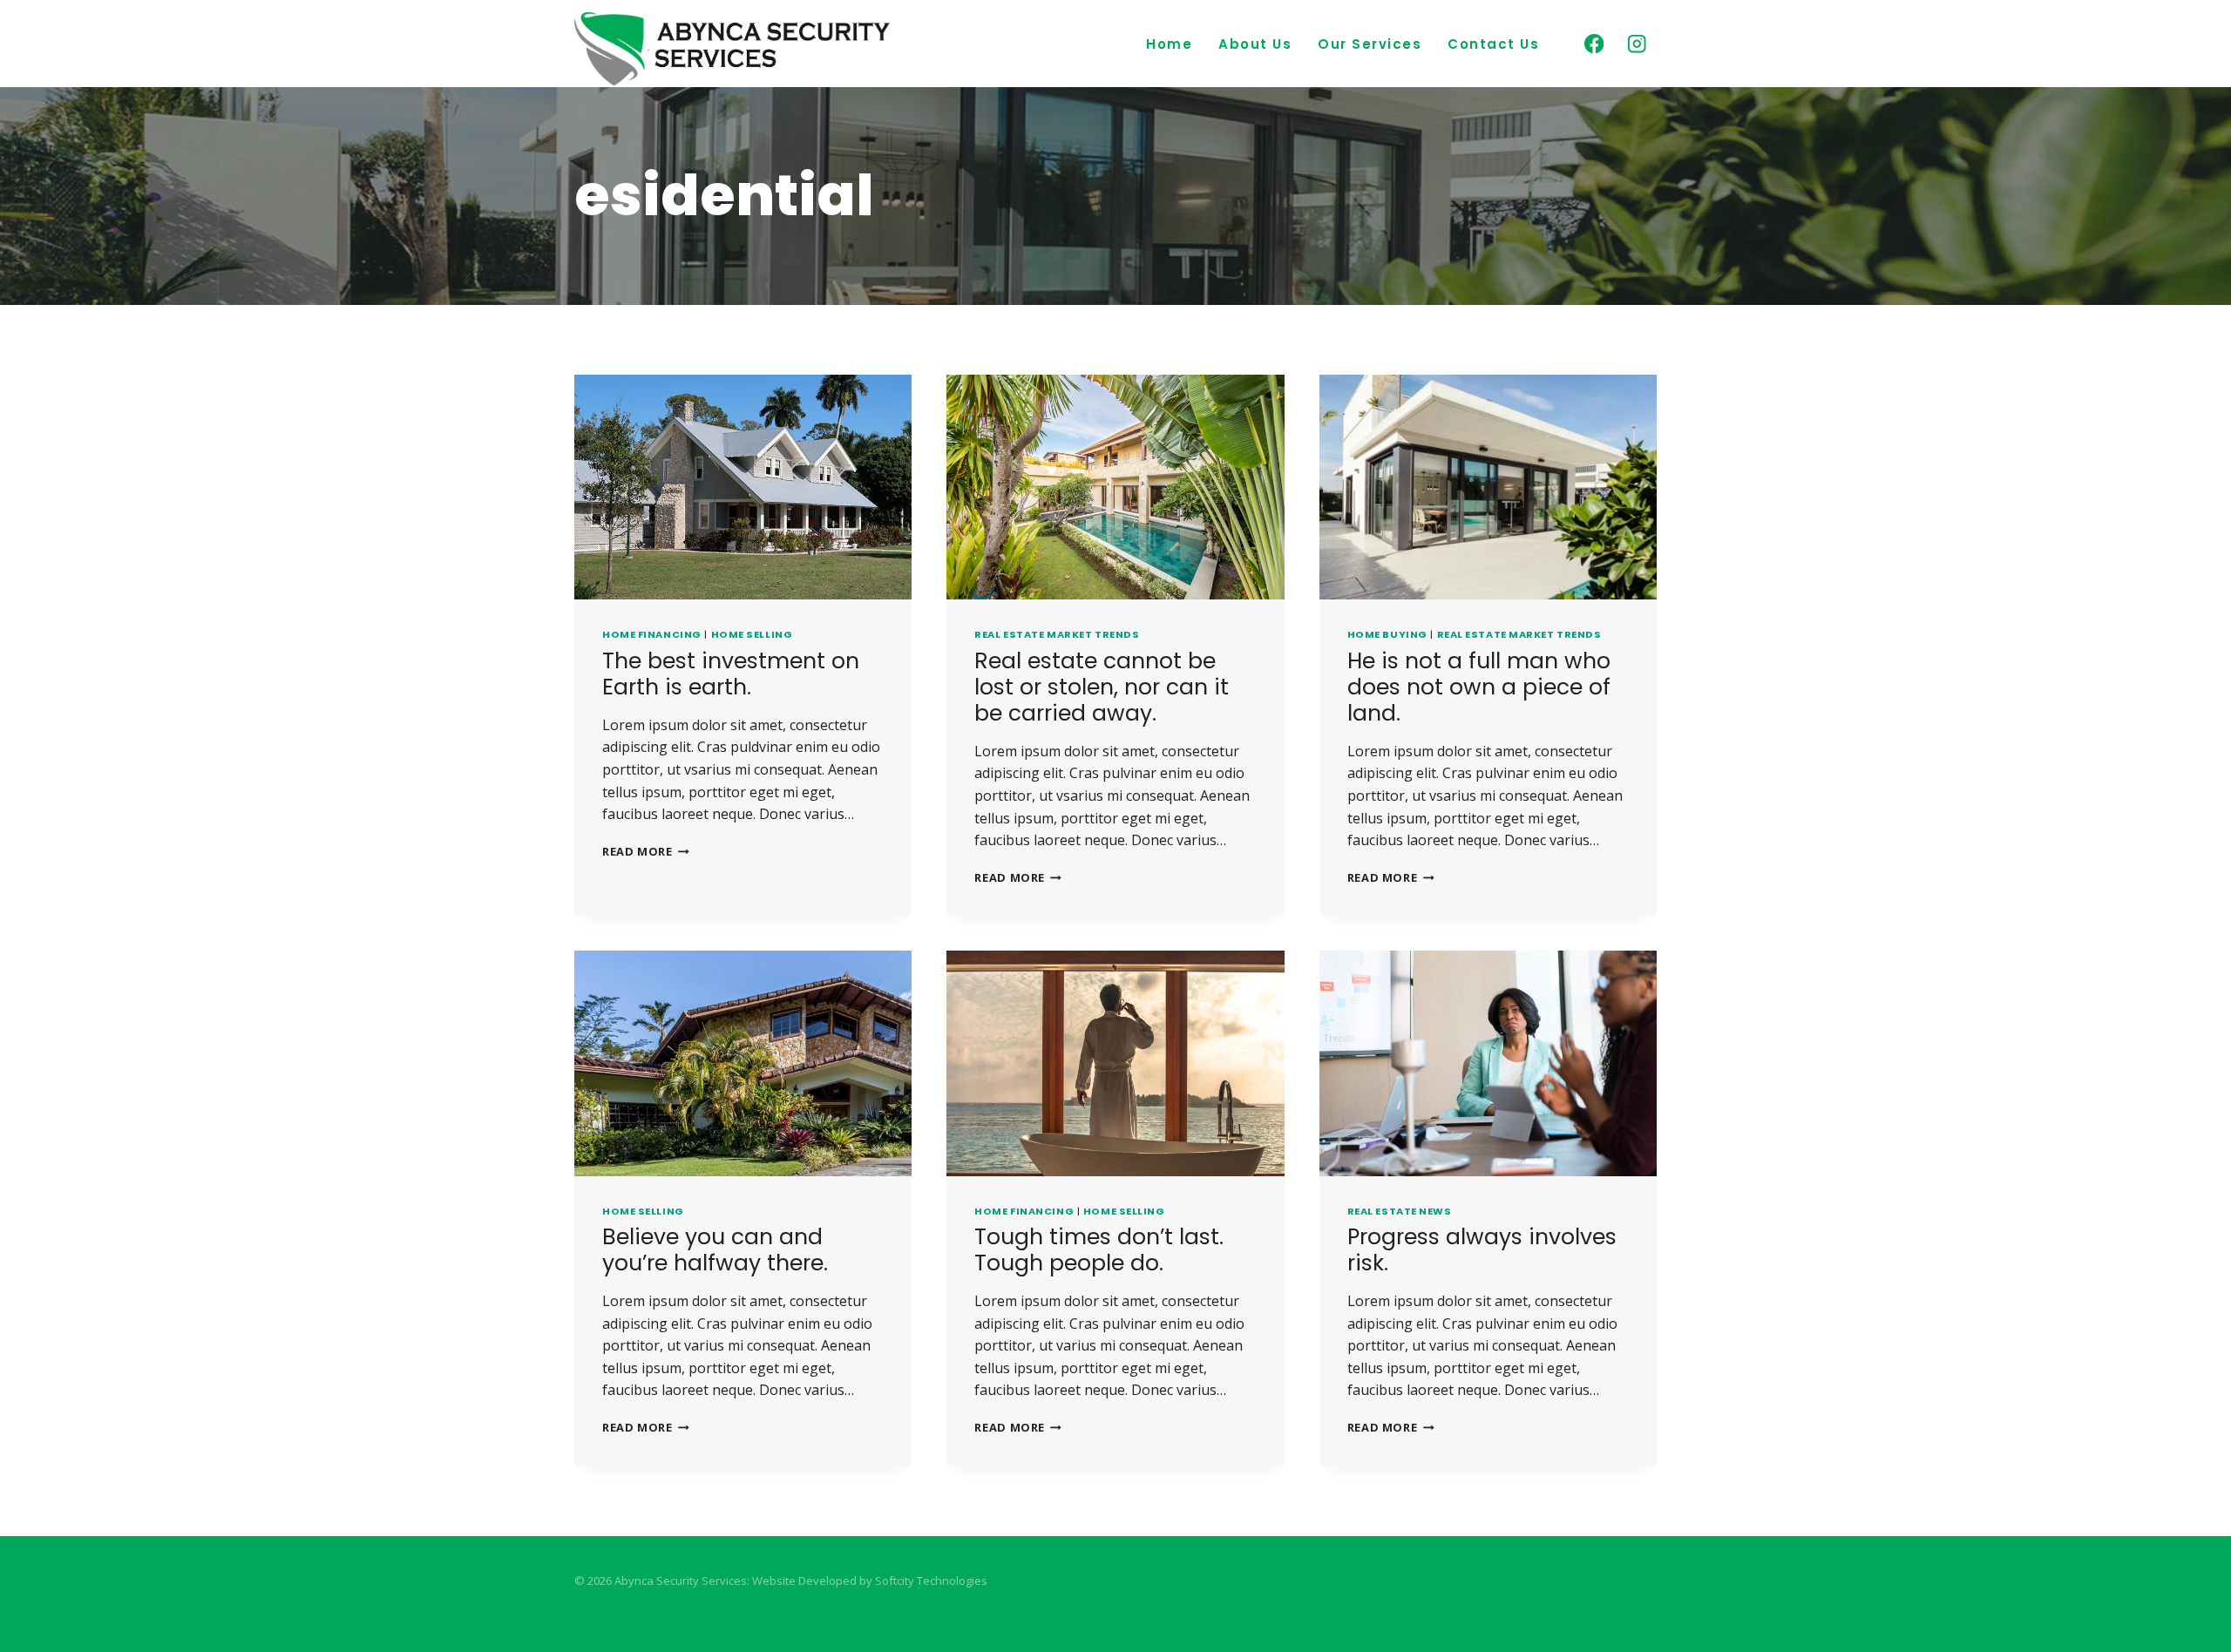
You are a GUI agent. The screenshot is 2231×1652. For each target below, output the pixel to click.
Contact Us (1493, 44)
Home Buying (1387, 634)
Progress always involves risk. (1482, 1250)
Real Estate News (1400, 1211)
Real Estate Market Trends (1057, 634)
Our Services (1370, 44)
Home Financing (652, 634)
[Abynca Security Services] (732, 49)
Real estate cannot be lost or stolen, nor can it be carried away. (1102, 687)
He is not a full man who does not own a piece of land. (1479, 687)
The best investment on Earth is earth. (731, 674)
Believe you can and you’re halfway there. (715, 1250)
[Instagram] (1637, 44)
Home (1169, 44)
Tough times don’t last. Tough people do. (1099, 1250)
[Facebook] (1594, 44)
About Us (1255, 44)
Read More (646, 851)
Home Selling (752, 634)
